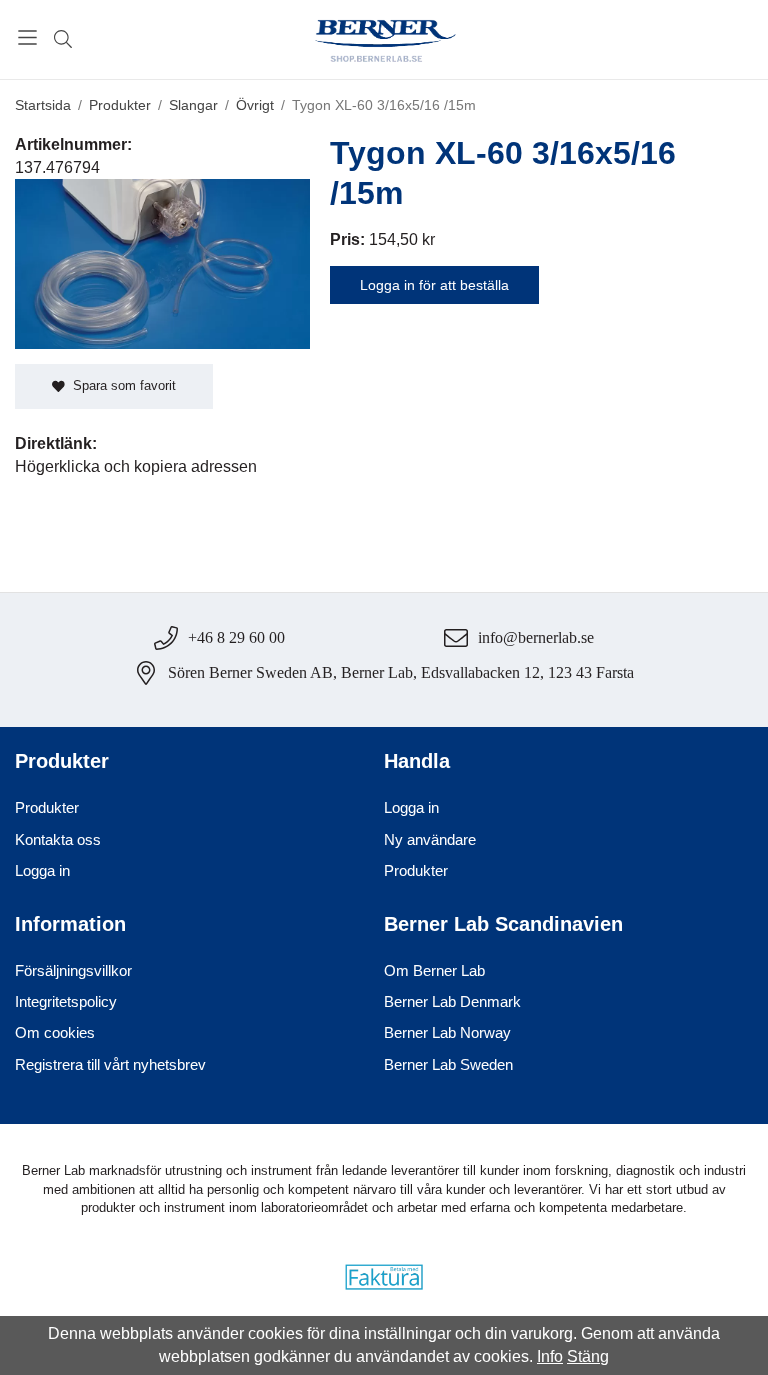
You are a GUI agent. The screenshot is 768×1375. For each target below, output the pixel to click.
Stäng (588, 1356)
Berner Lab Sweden (448, 1064)
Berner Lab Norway (447, 1032)
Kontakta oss (58, 839)
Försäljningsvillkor (73, 970)
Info (550, 1356)
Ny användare (430, 839)
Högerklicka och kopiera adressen (136, 466)
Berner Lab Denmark (452, 1001)
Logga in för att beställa (434, 285)
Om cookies (55, 1032)
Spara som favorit (120, 385)
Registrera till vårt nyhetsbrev (110, 1064)
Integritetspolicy (66, 1001)
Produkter (47, 807)
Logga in (42, 870)
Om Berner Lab (434, 970)
